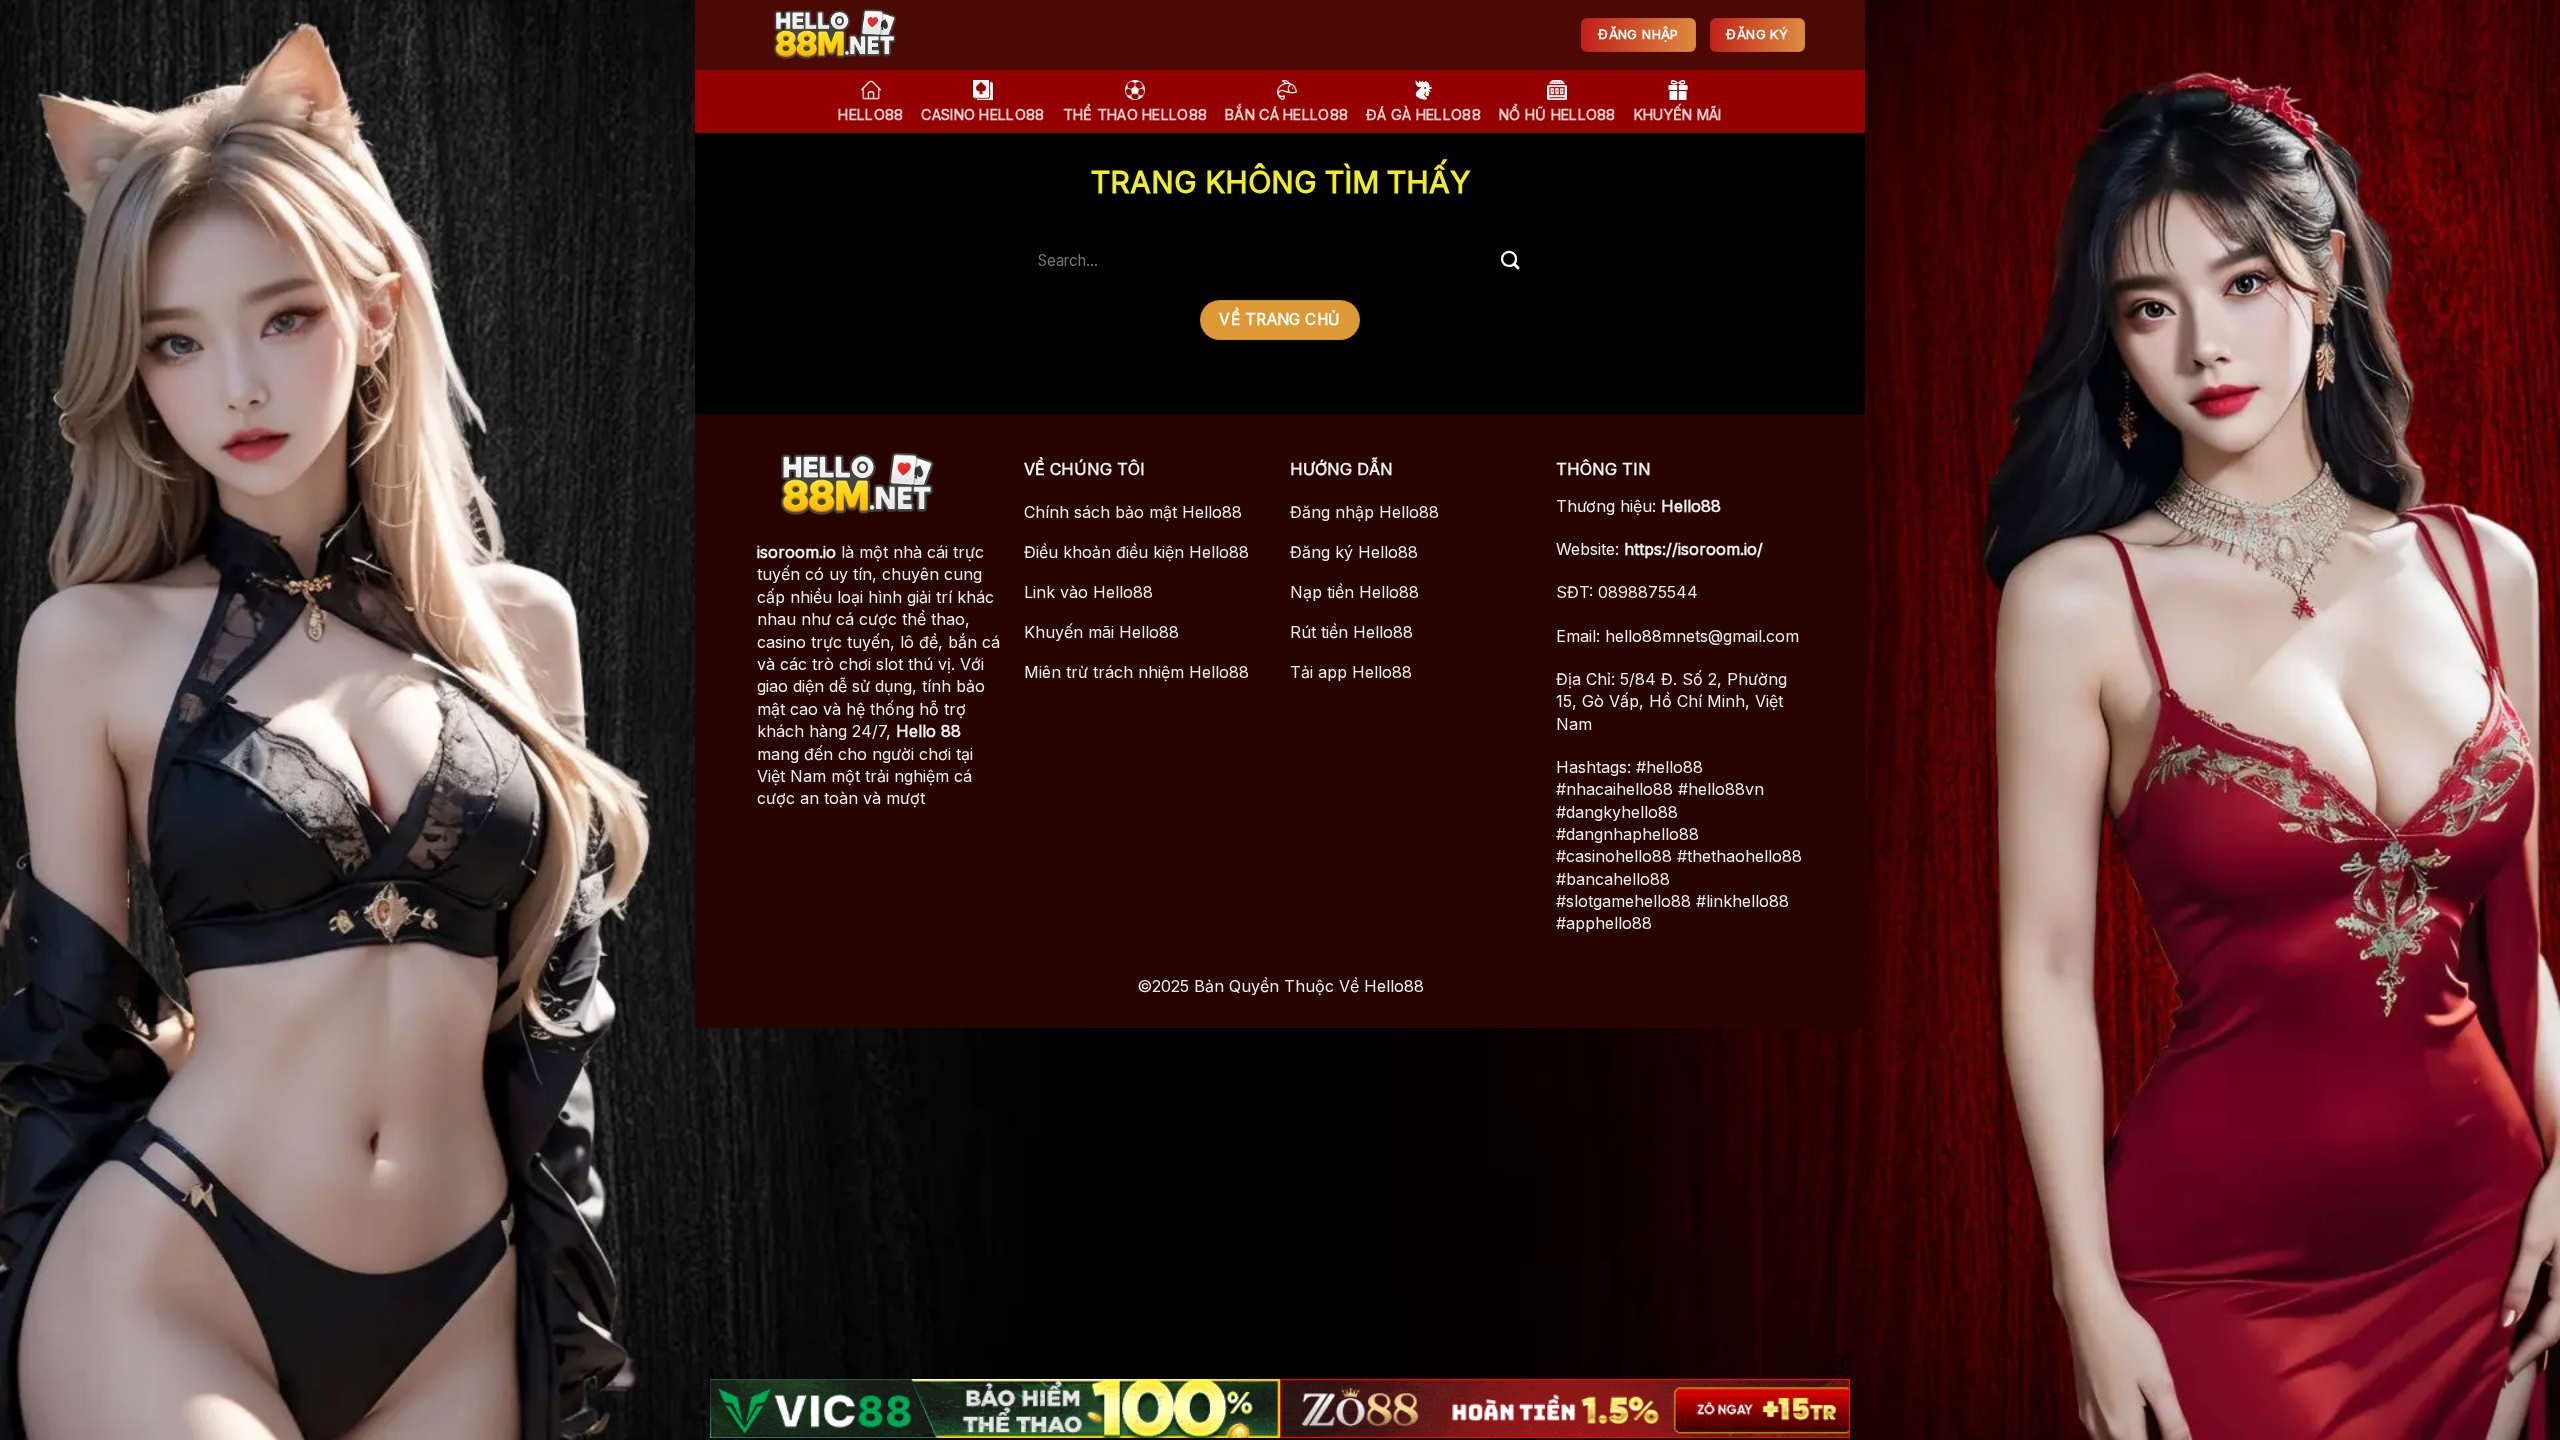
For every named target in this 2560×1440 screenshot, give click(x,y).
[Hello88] (855, 35)
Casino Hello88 (982, 114)
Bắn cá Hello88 (1286, 114)
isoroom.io (796, 552)
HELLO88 (870, 114)
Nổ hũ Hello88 (1557, 114)
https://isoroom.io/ (1693, 549)
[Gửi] (1511, 260)
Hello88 (1691, 506)
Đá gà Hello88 (1423, 114)
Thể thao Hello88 (1135, 114)
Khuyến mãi (1678, 114)
